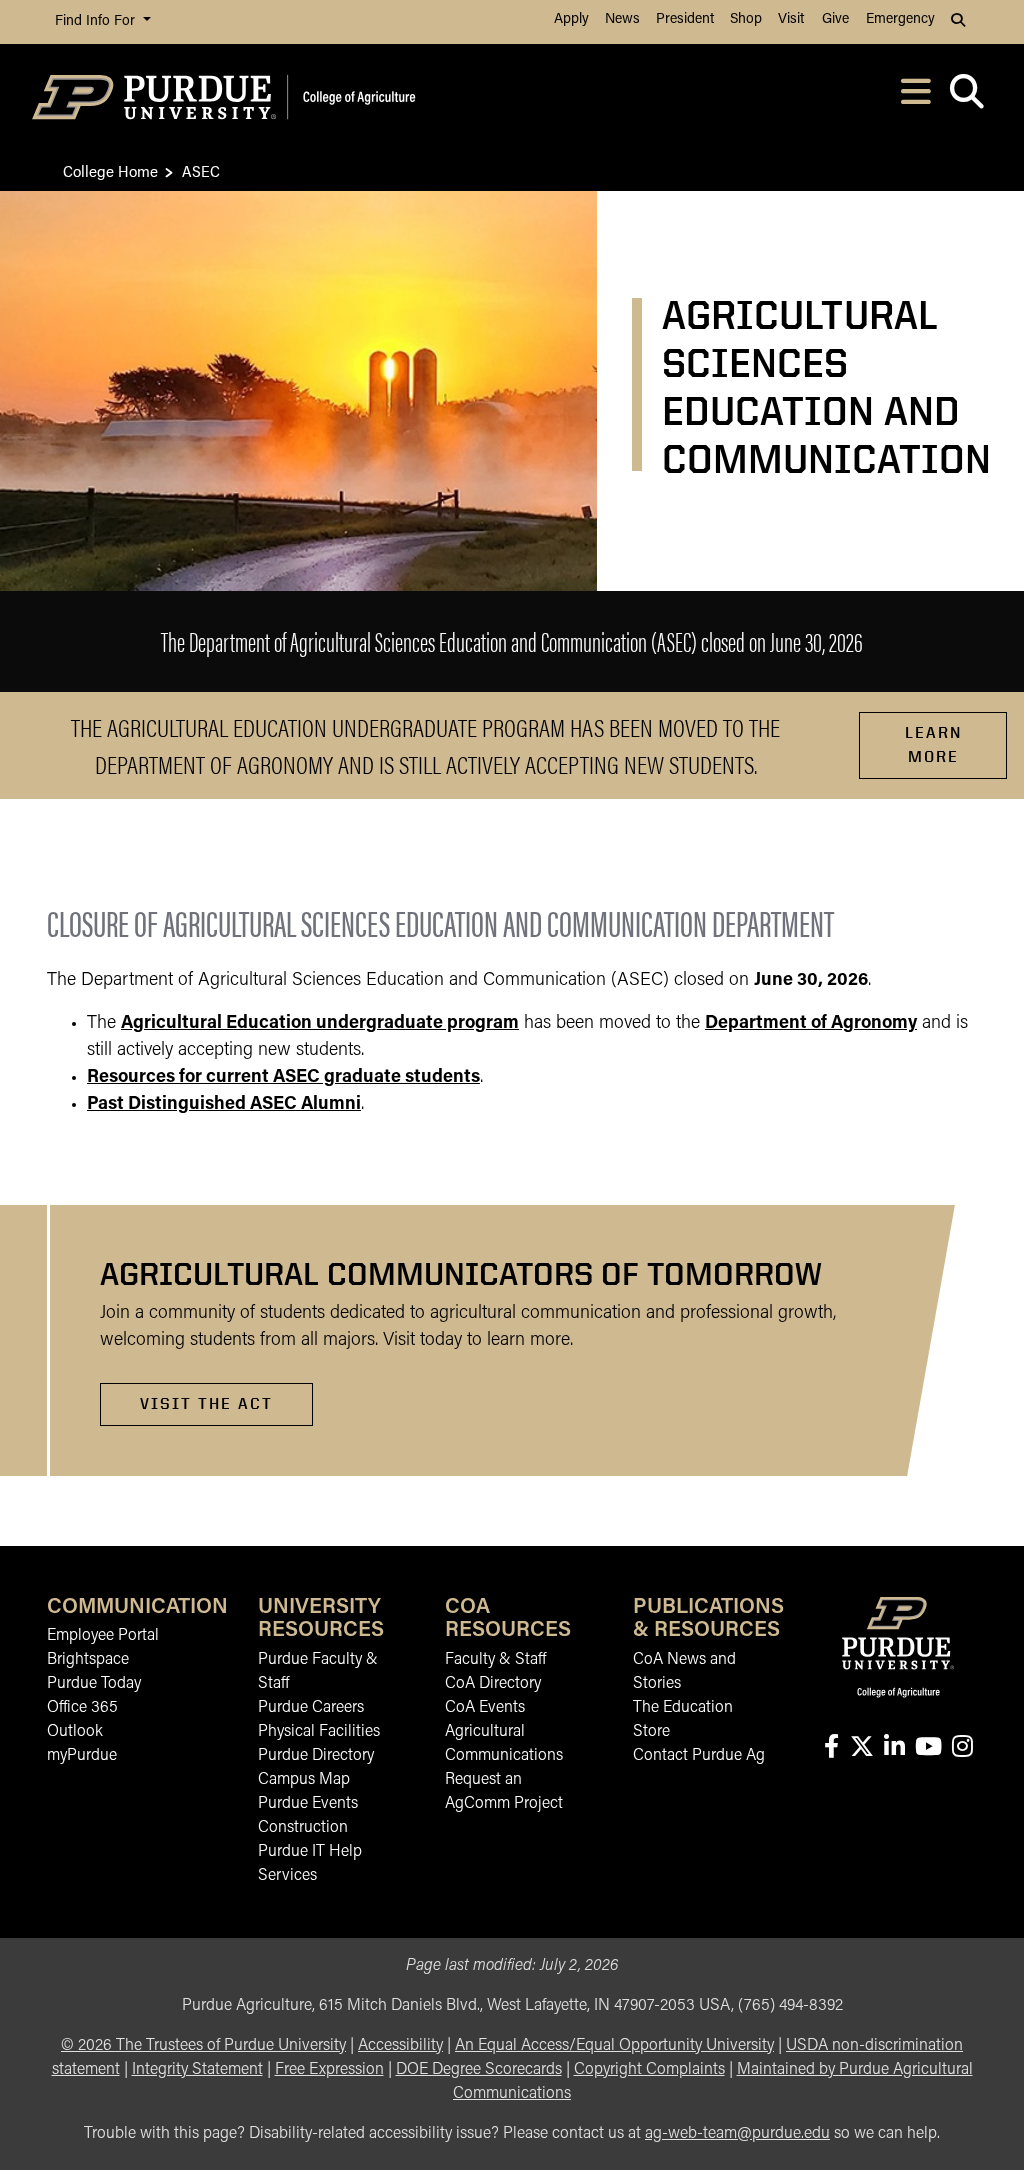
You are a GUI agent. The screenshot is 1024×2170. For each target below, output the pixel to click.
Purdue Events (308, 1804)
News (622, 19)
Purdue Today (94, 1684)
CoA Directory (493, 1684)
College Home (110, 170)
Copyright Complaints (649, 2070)
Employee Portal (103, 1636)
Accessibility (400, 2046)
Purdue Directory (316, 1756)
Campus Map (304, 1780)
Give (835, 19)
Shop (746, 19)
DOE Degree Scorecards (479, 2070)
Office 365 (82, 1708)
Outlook (75, 1732)
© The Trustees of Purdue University (203, 2046)
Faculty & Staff (495, 1660)
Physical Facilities (319, 1732)
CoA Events (485, 1708)
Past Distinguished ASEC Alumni (224, 1105)
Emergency (900, 19)
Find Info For (97, 21)
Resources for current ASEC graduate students (283, 1078)
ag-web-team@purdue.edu (737, 2134)
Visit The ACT (206, 1403)
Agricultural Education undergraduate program (320, 1024)
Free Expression (329, 2070)
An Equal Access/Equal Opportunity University (614, 2046)
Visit (791, 19)
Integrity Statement (197, 2070)
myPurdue (82, 1756)
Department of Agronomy (811, 1024)
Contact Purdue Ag (699, 1756)
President (685, 19)
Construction (303, 1828)
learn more (933, 744)
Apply (571, 19)
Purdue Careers (311, 1708)
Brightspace (88, 1660)
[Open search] (966, 97)
